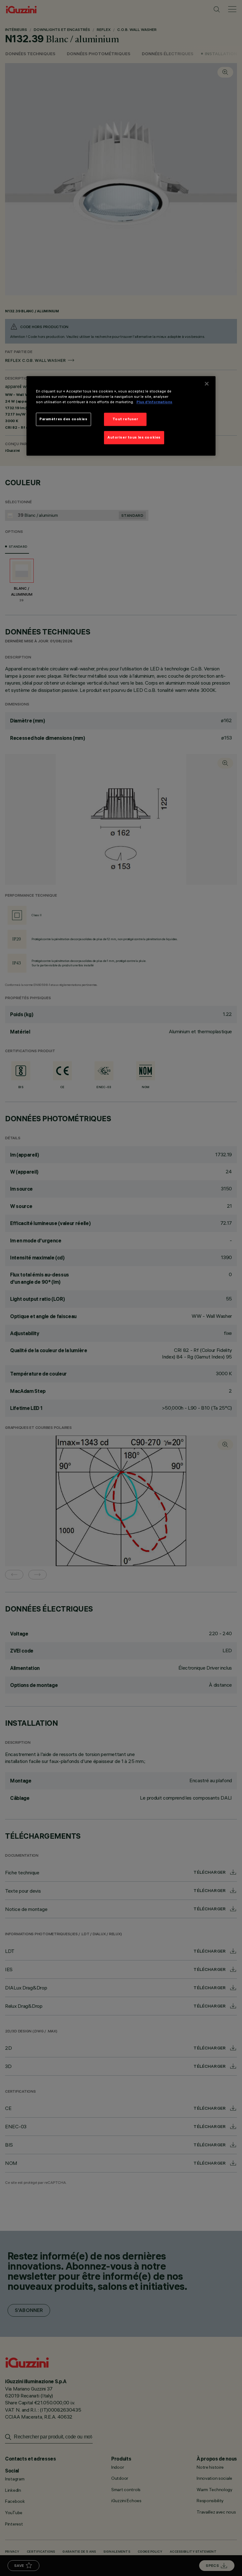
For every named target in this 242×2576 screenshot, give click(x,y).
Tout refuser (125, 419)
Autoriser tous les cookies (134, 437)
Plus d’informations (154, 402)
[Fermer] (207, 384)
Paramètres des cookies (63, 419)
